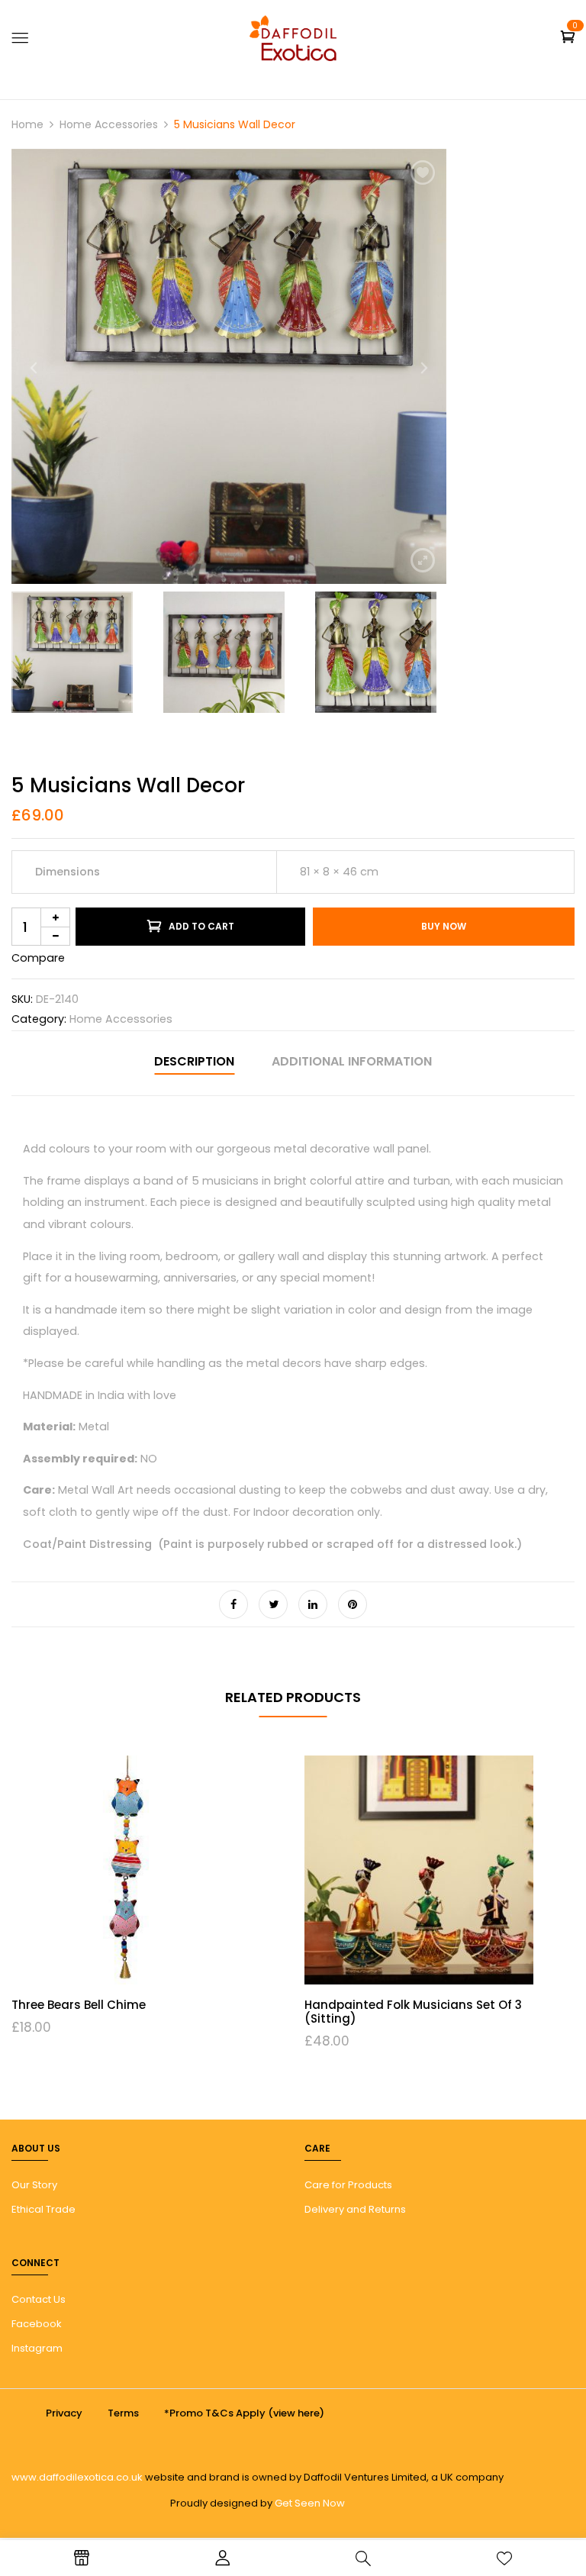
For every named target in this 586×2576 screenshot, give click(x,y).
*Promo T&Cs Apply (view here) (244, 2413)
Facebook (37, 2324)
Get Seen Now (310, 2503)
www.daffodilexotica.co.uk (77, 2477)
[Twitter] (273, 1604)
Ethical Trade (43, 2209)
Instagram (37, 2348)
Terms (123, 2413)
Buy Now (444, 926)
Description (194, 1061)
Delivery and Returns (355, 2209)
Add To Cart (201, 926)
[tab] (194, 1064)
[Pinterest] (353, 1604)
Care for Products (348, 2185)
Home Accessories (109, 124)
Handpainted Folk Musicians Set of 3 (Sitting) (413, 2012)
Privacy (64, 2413)
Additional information (352, 1061)
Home (27, 124)
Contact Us (39, 2299)
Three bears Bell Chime (79, 2005)
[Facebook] (233, 1604)
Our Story (34, 2185)
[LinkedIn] (313, 1604)
